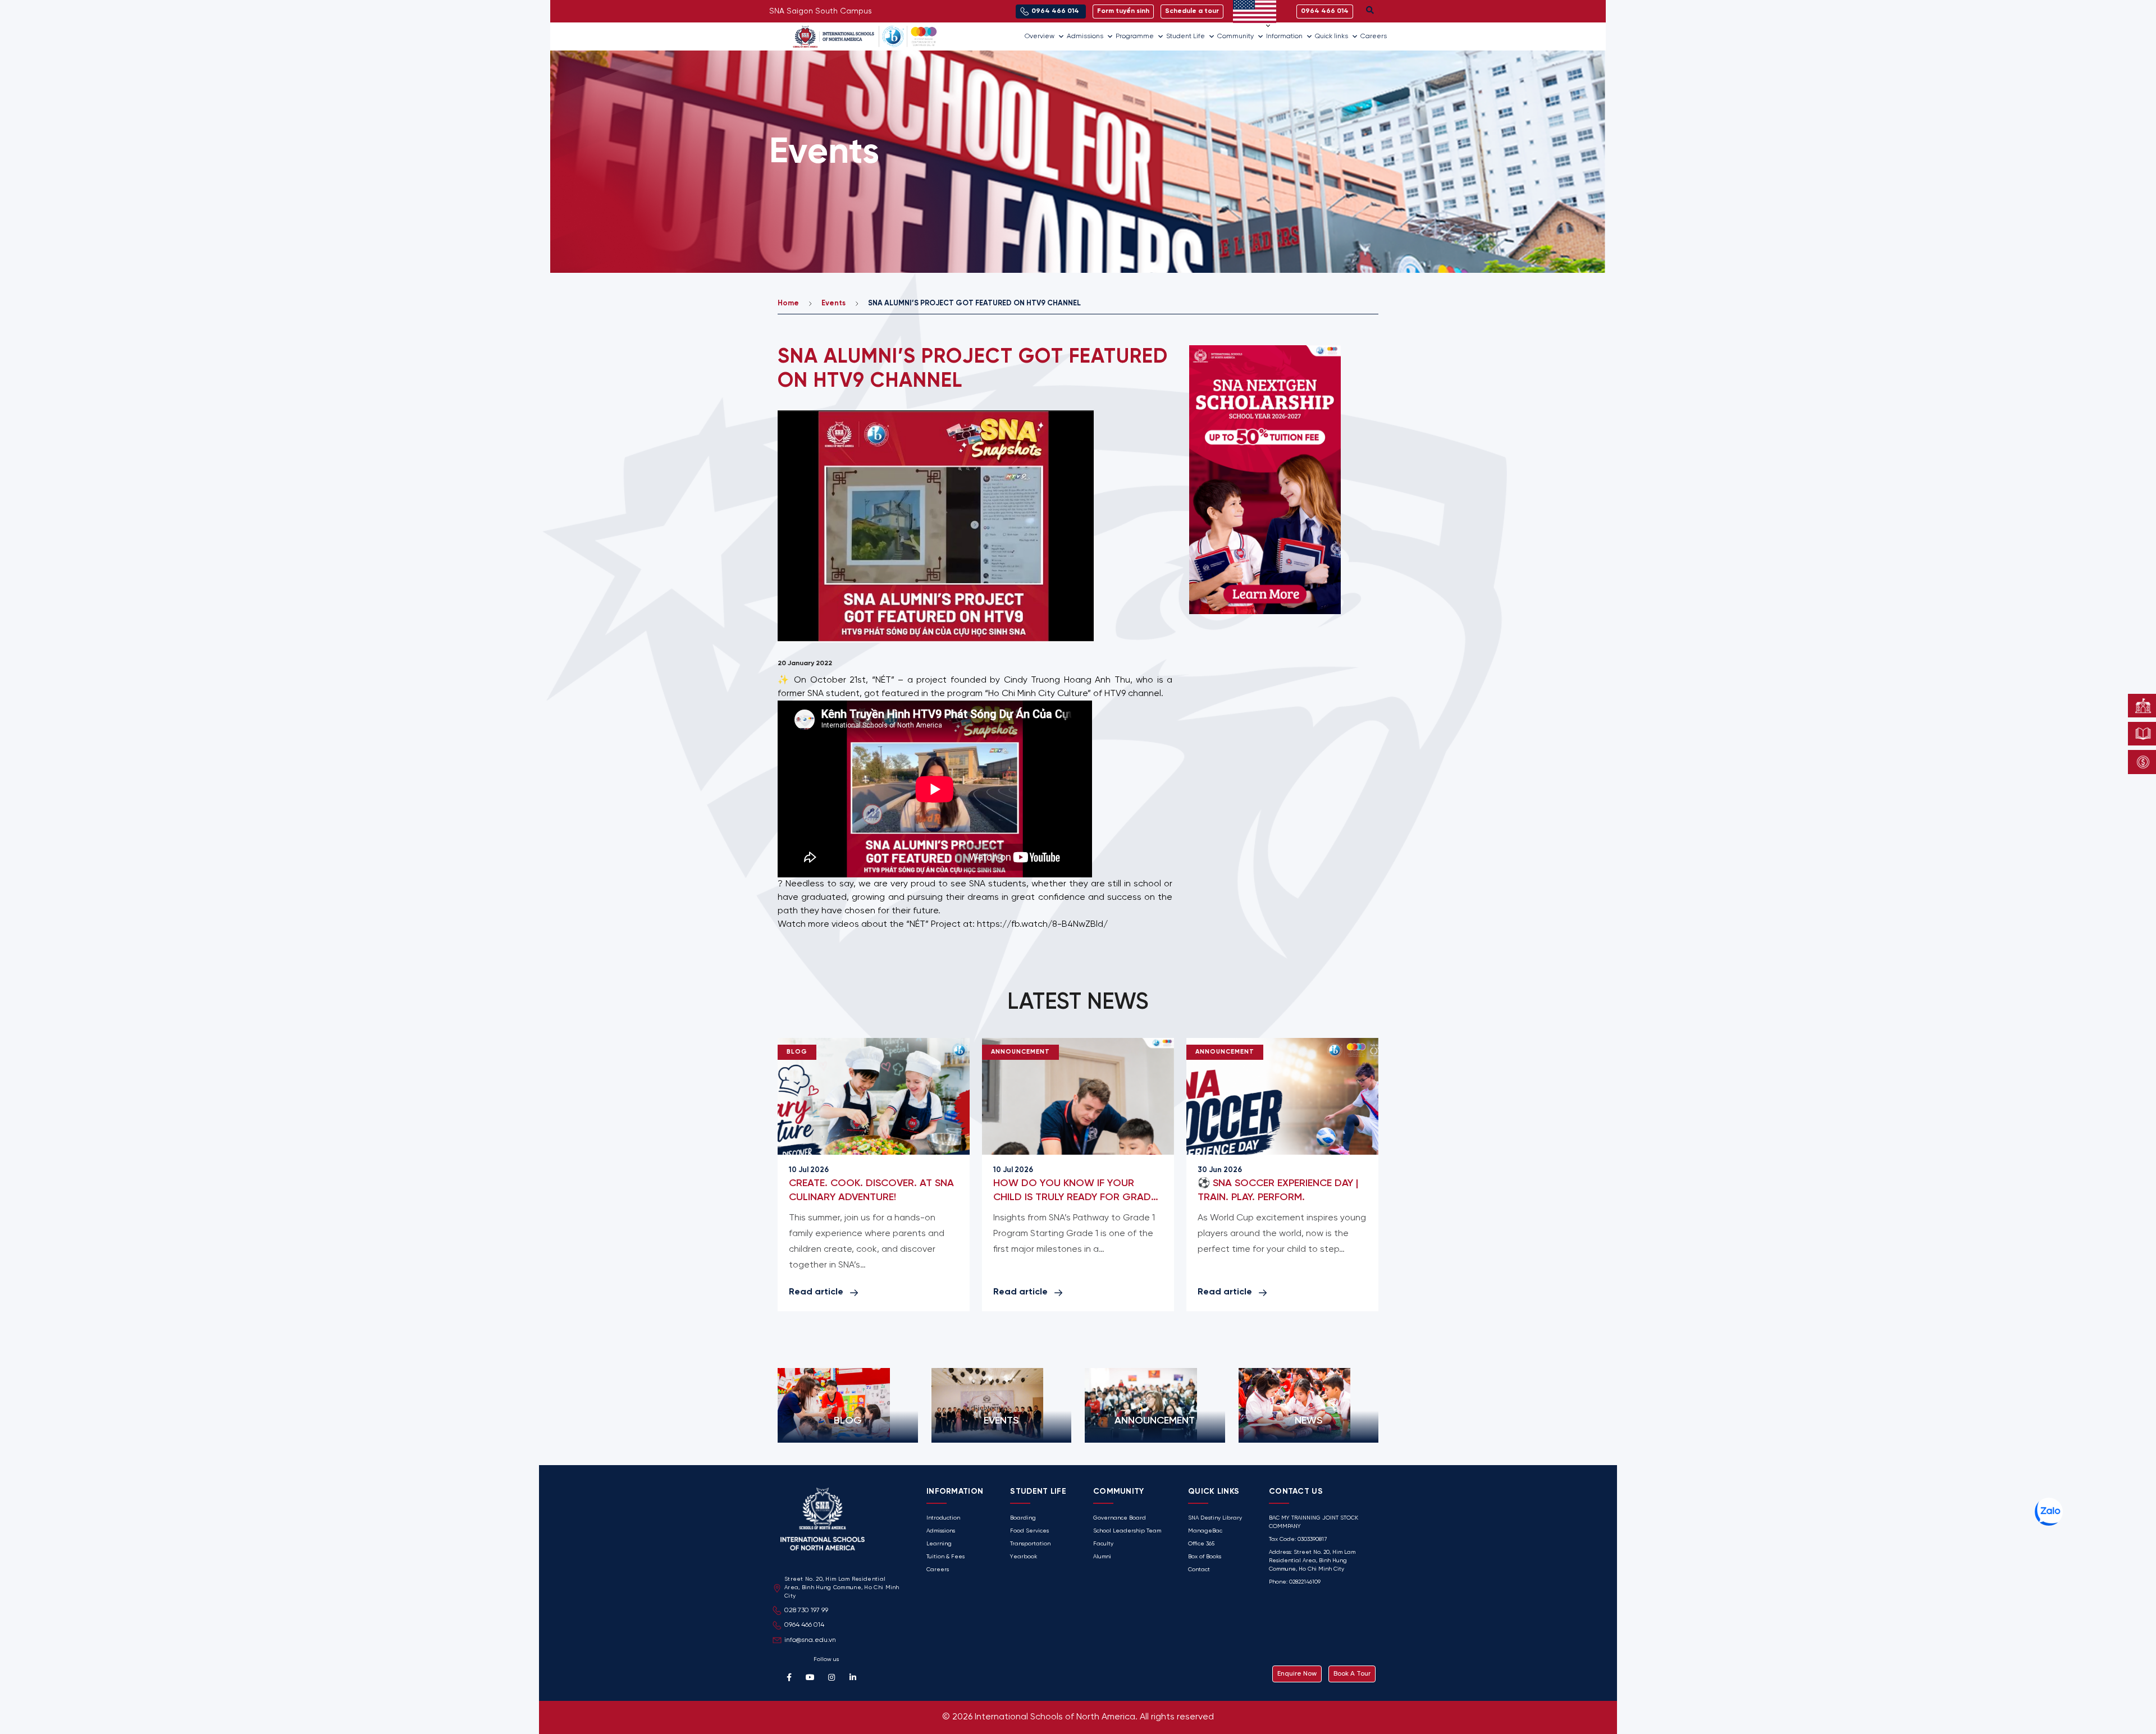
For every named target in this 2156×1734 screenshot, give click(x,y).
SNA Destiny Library (1215, 1518)
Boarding (1023, 1518)
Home (788, 303)
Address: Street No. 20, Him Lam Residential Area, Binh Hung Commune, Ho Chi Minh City (1312, 1561)
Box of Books (1205, 1557)
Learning (939, 1544)
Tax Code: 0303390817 (1298, 1539)
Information (1284, 36)
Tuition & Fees (945, 1557)
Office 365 (1201, 1544)
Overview (1040, 36)
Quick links (1331, 36)
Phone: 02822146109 (1295, 1582)
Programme (1135, 36)
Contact (1199, 1570)
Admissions (1085, 36)
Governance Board (1120, 1518)
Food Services (1029, 1531)
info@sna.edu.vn (810, 1640)
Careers (1374, 36)
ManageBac (1205, 1531)
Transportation (1030, 1544)
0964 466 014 (804, 1625)
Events (833, 303)
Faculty (1103, 1544)
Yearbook (1024, 1557)
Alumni (1102, 1557)
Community (1235, 36)
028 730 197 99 (806, 1610)
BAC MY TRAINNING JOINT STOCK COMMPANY (1314, 1522)
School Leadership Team (1127, 1531)
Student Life (1186, 36)
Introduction (943, 1518)
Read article (816, 1292)
